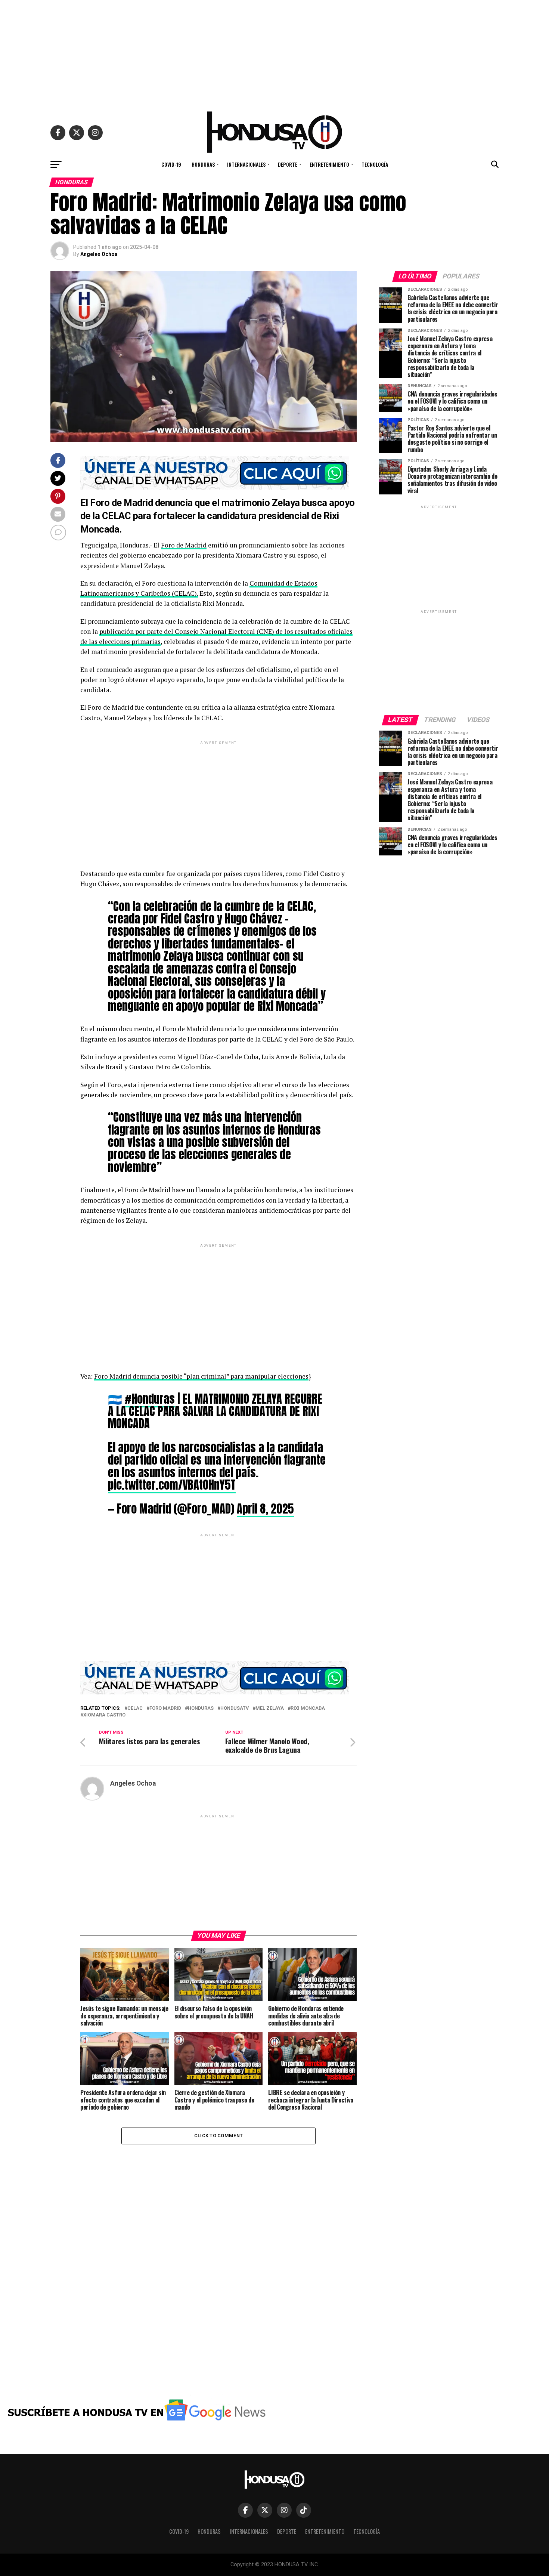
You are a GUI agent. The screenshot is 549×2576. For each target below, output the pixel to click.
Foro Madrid (165, 1708)
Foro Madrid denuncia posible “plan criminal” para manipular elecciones (201, 1376)
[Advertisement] (274, 52)
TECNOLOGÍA (375, 164)
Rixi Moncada (308, 1708)
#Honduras (150, 1399)
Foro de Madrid (184, 545)
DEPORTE (288, 164)
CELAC (135, 1708)
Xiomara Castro (104, 1715)
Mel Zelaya (270, 1708)
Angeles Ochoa (99, 254)
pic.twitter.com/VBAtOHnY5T (172, 1485)
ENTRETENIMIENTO (329, 164)
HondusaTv (235, 1708)
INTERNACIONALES (246, 164)
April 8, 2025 (265, 1509)
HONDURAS (203, 164)
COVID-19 (171, 164)
